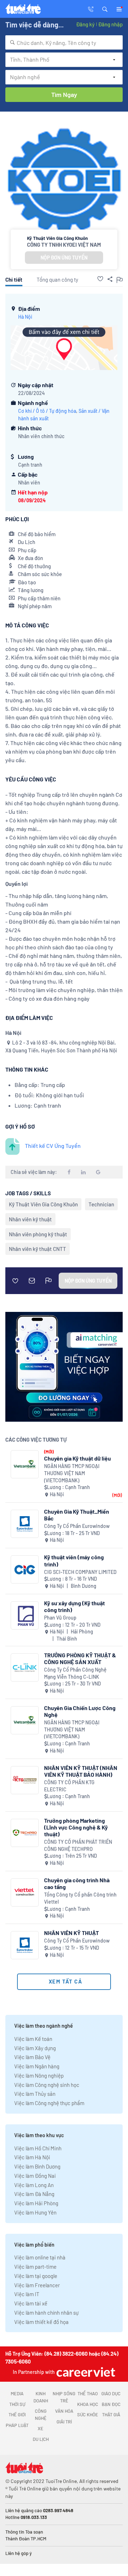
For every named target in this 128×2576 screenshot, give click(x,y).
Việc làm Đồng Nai (35, 2176)
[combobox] (64, 42)
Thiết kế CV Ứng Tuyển (53, 1146)
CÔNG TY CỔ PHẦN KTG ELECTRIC (69, 1786)
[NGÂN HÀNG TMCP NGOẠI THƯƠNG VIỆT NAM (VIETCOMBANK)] (25, 1464)
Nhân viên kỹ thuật (30, 1219)
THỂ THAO (88, 2393)
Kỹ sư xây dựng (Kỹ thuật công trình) (74, 1606)
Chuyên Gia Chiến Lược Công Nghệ (80, 1711)
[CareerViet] (85, 2372)
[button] (105, 9)
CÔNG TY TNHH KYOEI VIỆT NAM (64, 245)
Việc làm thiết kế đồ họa (41, 2322)
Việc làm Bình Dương (37, 2166)
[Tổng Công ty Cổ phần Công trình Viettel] (25, 1892)
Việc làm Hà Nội (32, 2157)
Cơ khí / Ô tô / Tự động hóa (47, 411)
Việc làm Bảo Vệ (32, 2057)
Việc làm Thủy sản (35, 2094)
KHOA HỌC (88, 2404)
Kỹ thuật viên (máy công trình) (74, 1560)
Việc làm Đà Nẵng (34, 2194)
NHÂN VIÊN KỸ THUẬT (71, 1933)
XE (41, 2428)
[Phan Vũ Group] (25, 1615)
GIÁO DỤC (111, 2393)
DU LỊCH (41, 2439)
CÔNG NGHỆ (41, 2415)
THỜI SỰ (17, 2404)
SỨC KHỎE (88, 2415)
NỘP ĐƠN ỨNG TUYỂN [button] (64, 258)
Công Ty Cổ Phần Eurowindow (77, 1526)
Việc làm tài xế (31, 2303)
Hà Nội (25, 317)
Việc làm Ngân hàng (37, 2066)
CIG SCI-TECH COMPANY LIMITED (80, 1572)
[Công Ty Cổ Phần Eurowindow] (25, 1524)
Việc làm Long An (34, 2185)
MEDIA (17, 2393)
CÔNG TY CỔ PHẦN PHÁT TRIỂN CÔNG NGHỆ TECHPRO (78, 1845)
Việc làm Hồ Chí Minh (38, 2148)
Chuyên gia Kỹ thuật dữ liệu (78, 1458)
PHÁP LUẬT (17, 2425)
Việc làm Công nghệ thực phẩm (49, 2103)
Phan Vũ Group (60, 1618)
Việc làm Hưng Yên (35, 2212)
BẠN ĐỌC (111, 2404)
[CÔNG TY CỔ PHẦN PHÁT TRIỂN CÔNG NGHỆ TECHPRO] (25, 1833)
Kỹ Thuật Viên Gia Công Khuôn (43, 1204)
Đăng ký (85, 24)
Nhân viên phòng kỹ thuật (38, 1234)
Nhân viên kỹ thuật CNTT (38, 1249)
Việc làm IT (27, 2294)
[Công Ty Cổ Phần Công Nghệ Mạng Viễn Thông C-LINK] (25, 1667)
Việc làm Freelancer (37, 2285)
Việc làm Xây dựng (35, 2048)
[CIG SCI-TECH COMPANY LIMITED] (25, 1569)
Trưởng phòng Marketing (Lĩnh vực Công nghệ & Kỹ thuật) (76, 1827)
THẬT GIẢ (111, 2415)
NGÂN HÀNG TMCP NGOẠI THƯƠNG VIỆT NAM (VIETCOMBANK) (72, 1473)
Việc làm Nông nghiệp (39, 2075)
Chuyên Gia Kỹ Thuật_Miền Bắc (77, 1515)
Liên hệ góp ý (18, 2553)
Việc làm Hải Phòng (36, 2203)
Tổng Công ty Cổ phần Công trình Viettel (80, 1898)
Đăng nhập (110, 24)
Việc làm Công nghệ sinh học (47, 2085)
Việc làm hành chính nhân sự (46, 2313)
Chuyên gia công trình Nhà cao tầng (77, 1883)
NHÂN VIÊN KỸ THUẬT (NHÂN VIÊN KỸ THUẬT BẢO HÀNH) (81, 1771)
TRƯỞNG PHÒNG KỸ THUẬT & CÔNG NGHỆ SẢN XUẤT (80, 1658)
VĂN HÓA (64, 2411)
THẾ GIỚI (17, 2415)
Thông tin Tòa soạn (24, 2532)
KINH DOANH (41, 2397)
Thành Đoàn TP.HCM (26, 2539)
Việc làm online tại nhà (40, 2257)
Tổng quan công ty (57, 279)
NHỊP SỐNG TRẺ (64, 2397)
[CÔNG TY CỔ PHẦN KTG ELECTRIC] (25, 1780)
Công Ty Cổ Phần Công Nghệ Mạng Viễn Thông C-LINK (75, 1673)
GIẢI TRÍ (64, 2422)
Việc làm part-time (35, 2267)
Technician (101, 1204)
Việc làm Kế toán (33, 2039)
